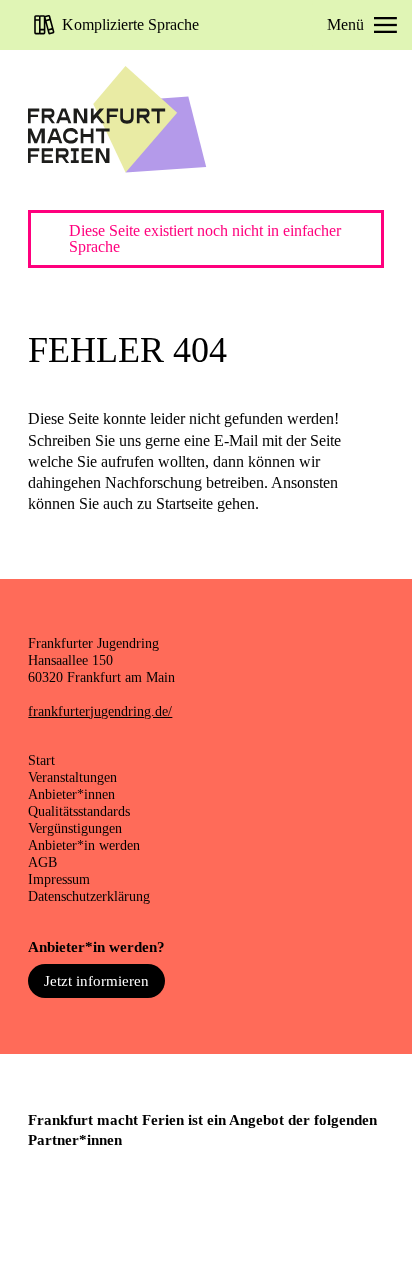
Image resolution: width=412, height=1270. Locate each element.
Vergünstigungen (75, 828)
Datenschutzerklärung (89, 896)
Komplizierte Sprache (130, 24)
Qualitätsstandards (79, 811)
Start (41, 760)
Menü (345, 24)
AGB (42, 862)
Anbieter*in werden (84, 845)
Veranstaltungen (72, 777)
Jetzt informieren (96, 980)
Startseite (184, 503)
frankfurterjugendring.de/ (100, 711)
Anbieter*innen (71, 794)
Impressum (59, 879)
